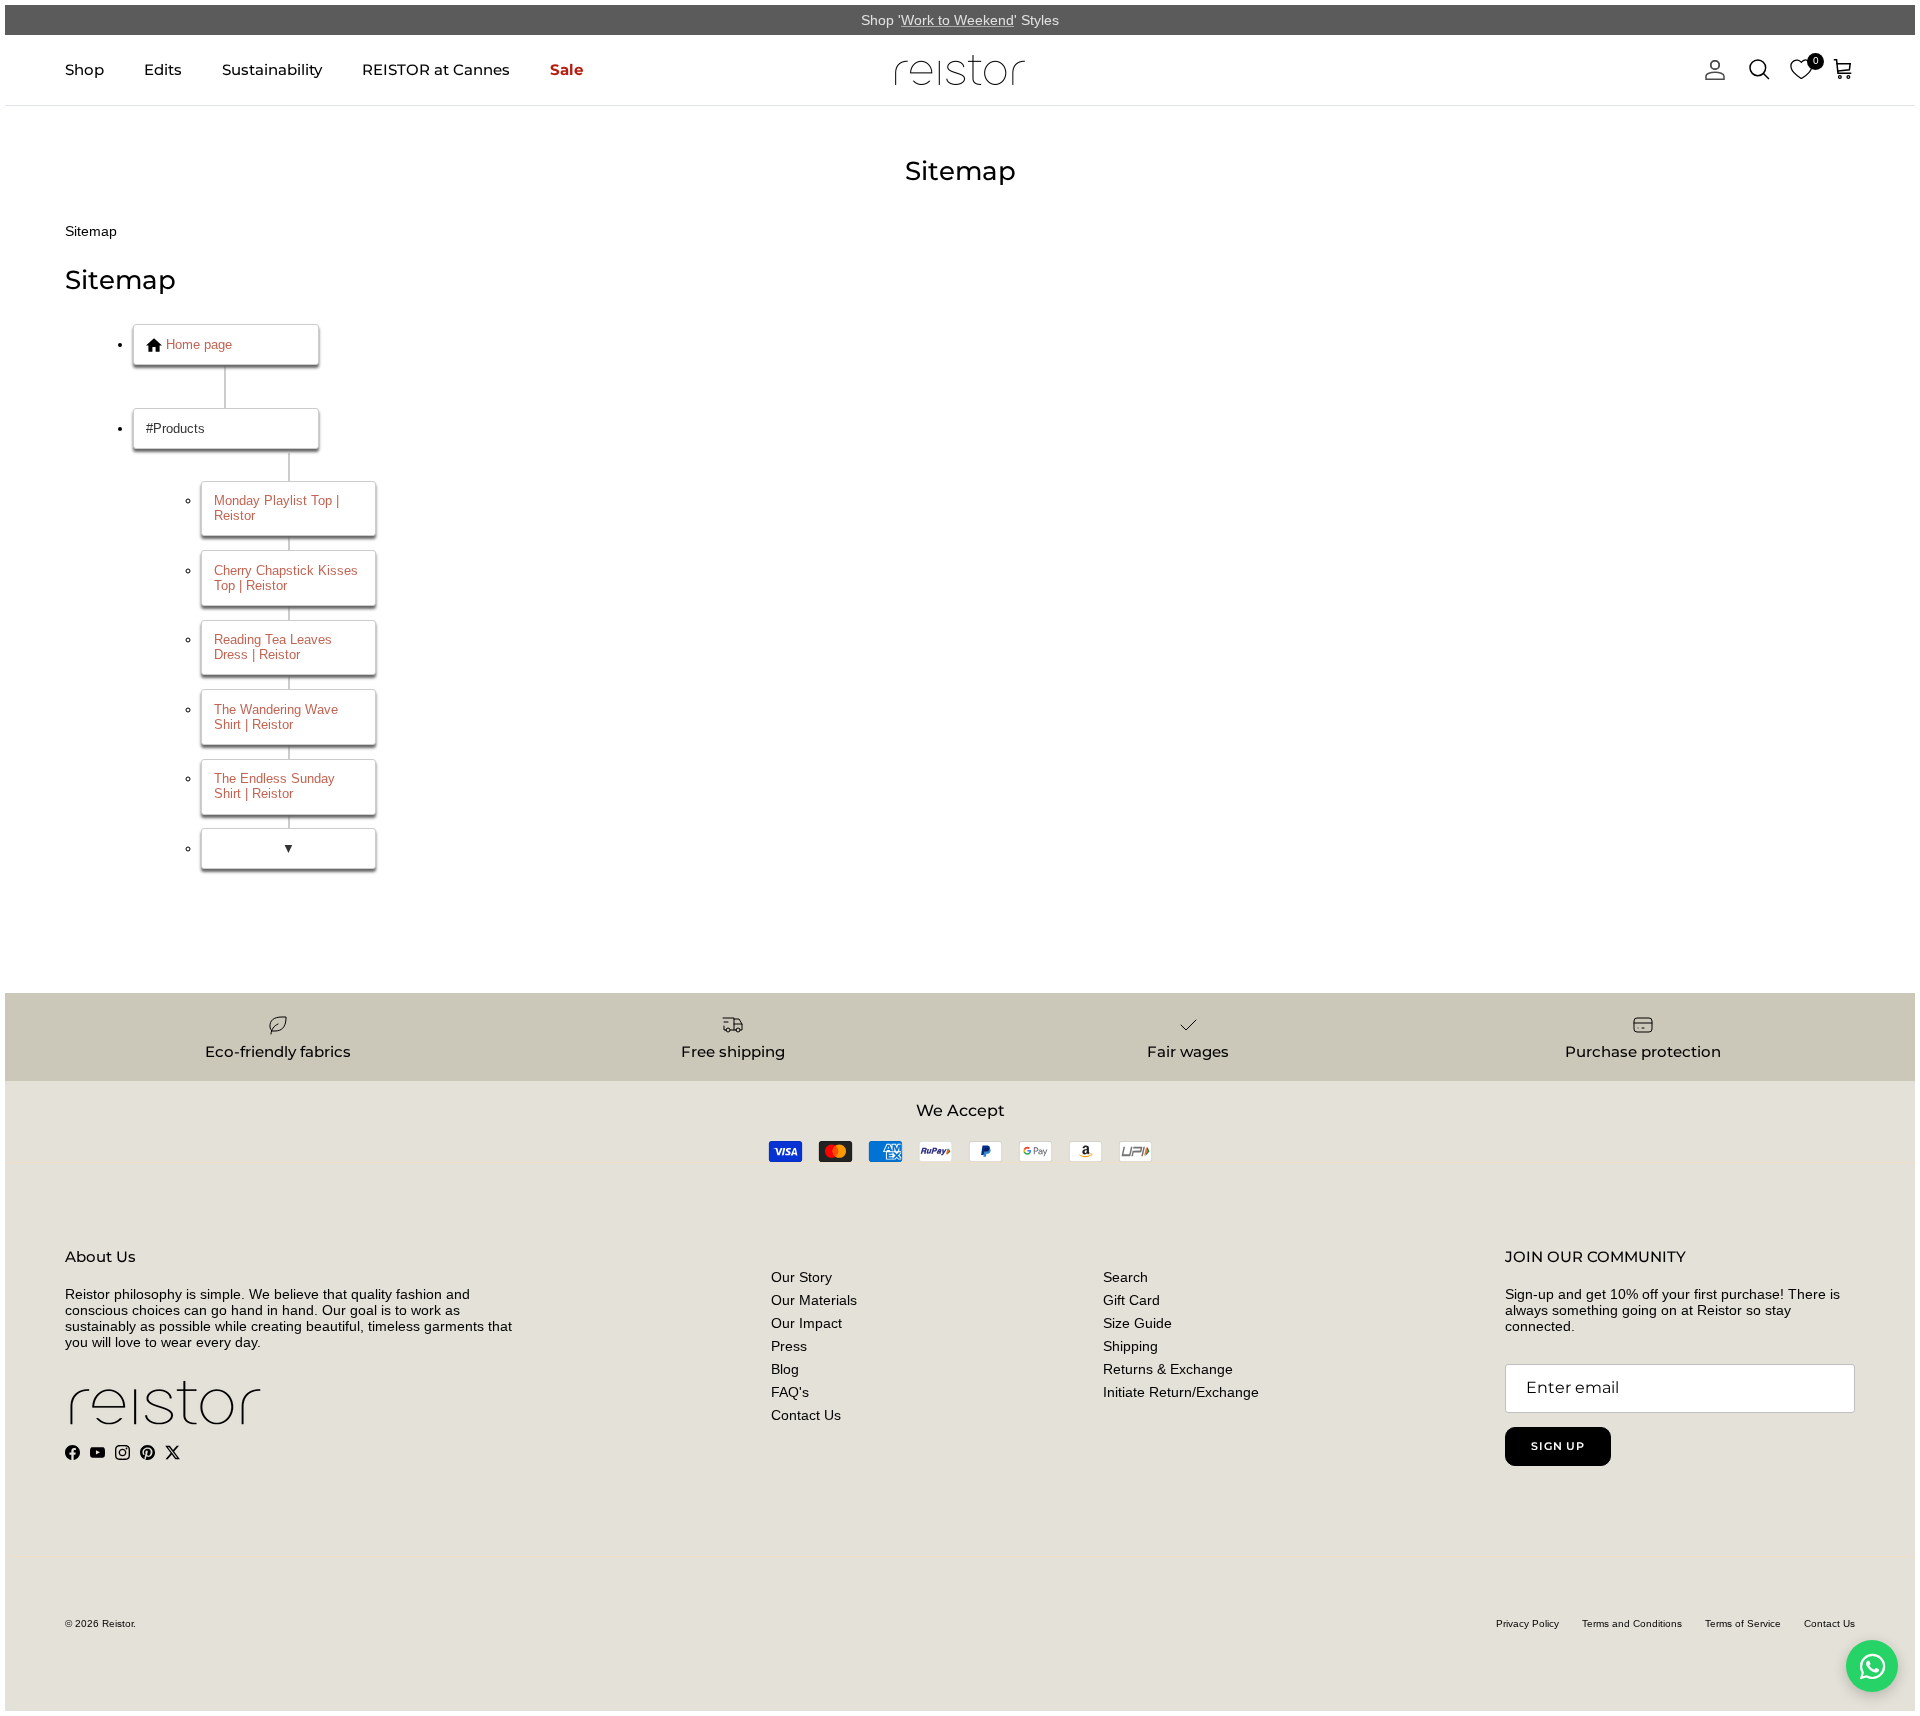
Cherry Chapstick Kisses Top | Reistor (286, 578)
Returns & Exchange (1168, 1369)
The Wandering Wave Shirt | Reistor (276, 717)
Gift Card (1131, 1300)
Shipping (1130, 1346)
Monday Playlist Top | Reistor (276, 508)
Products (179, 428)
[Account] (1711, 70)
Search (1125, 1277)
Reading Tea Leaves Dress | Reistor (273, 647)
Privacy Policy (1527, 1623)
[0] (1801, 70)
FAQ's (790, 1392)
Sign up (1558, 1446)
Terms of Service (1743, 1623)
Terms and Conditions (1632, 1623)
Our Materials (814, 1300)
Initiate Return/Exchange (1181, 1392)
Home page (199, 344)
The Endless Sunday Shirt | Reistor (274, 786)
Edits (163, 68)
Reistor (117, 1623)
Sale (566, 68)
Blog (785, 1369)
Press (789, 1346)
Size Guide (1137, 1323)
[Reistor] (960, 70)
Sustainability (272, 68)
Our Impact (806, 1323)
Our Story (801, 1277)
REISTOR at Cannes (436, 68)
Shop (84, 68)
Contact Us (806, 1415)
